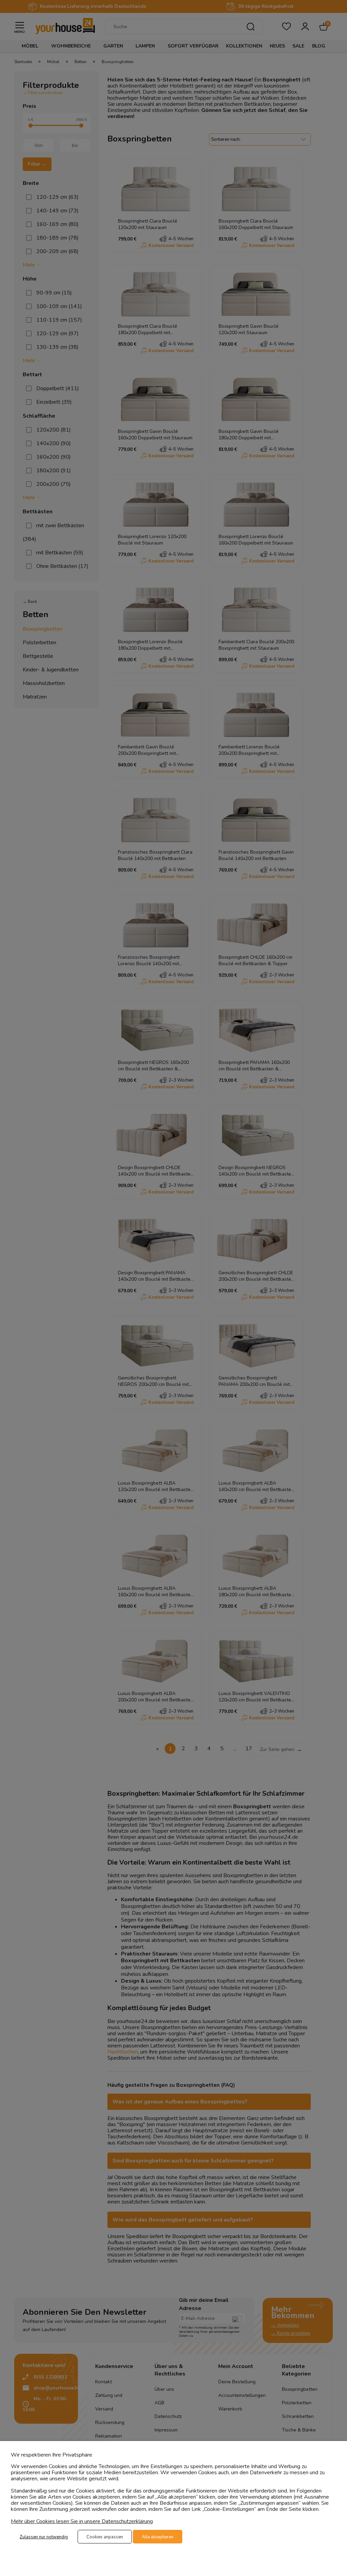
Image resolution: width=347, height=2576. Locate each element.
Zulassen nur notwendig (44, 2537)
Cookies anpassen (105, 2537)
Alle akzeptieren (158, 2537)
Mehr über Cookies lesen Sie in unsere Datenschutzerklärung (82, 2521)
